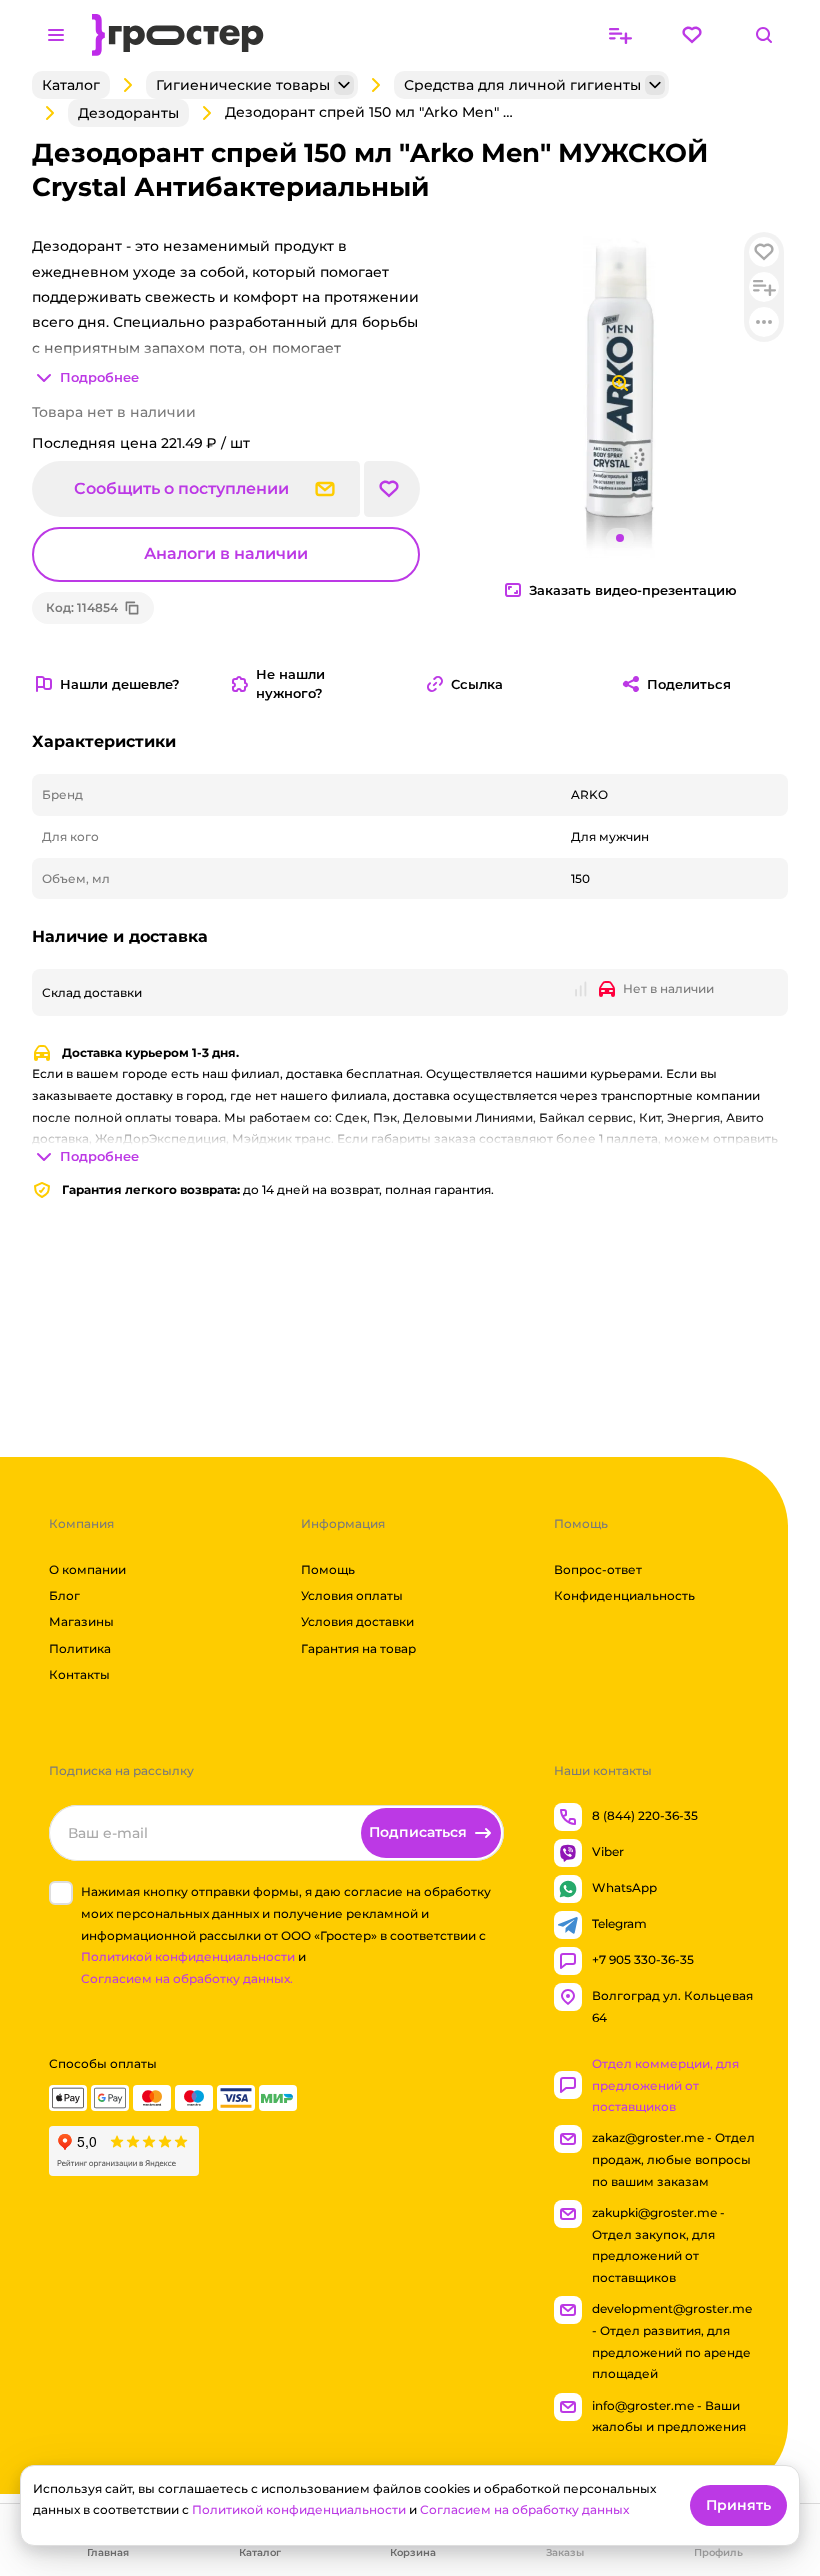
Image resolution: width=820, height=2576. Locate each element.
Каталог (71, 85)
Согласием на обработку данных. (187, 1978)
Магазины (81, 1622)
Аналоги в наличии (226, 553)
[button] (392, 489)
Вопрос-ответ (598, 1569)
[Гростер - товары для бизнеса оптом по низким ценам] (178, 35)
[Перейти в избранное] (692, 35)
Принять (738, 2505)
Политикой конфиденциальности (188, 1957)
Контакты (79, 1675)
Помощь (328, 1569)
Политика (80, 1648)
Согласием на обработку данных (524, 2509)
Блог (64, 1595)
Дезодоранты (128, 113)
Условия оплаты (352, 1595)
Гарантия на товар (358, 1648)
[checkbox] (61, 1894)
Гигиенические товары (243, 85)
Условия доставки (357, 1622)
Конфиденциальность (624, 1595)
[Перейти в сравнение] (620, 35)
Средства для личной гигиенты (522, 85)
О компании (87, 1569)
